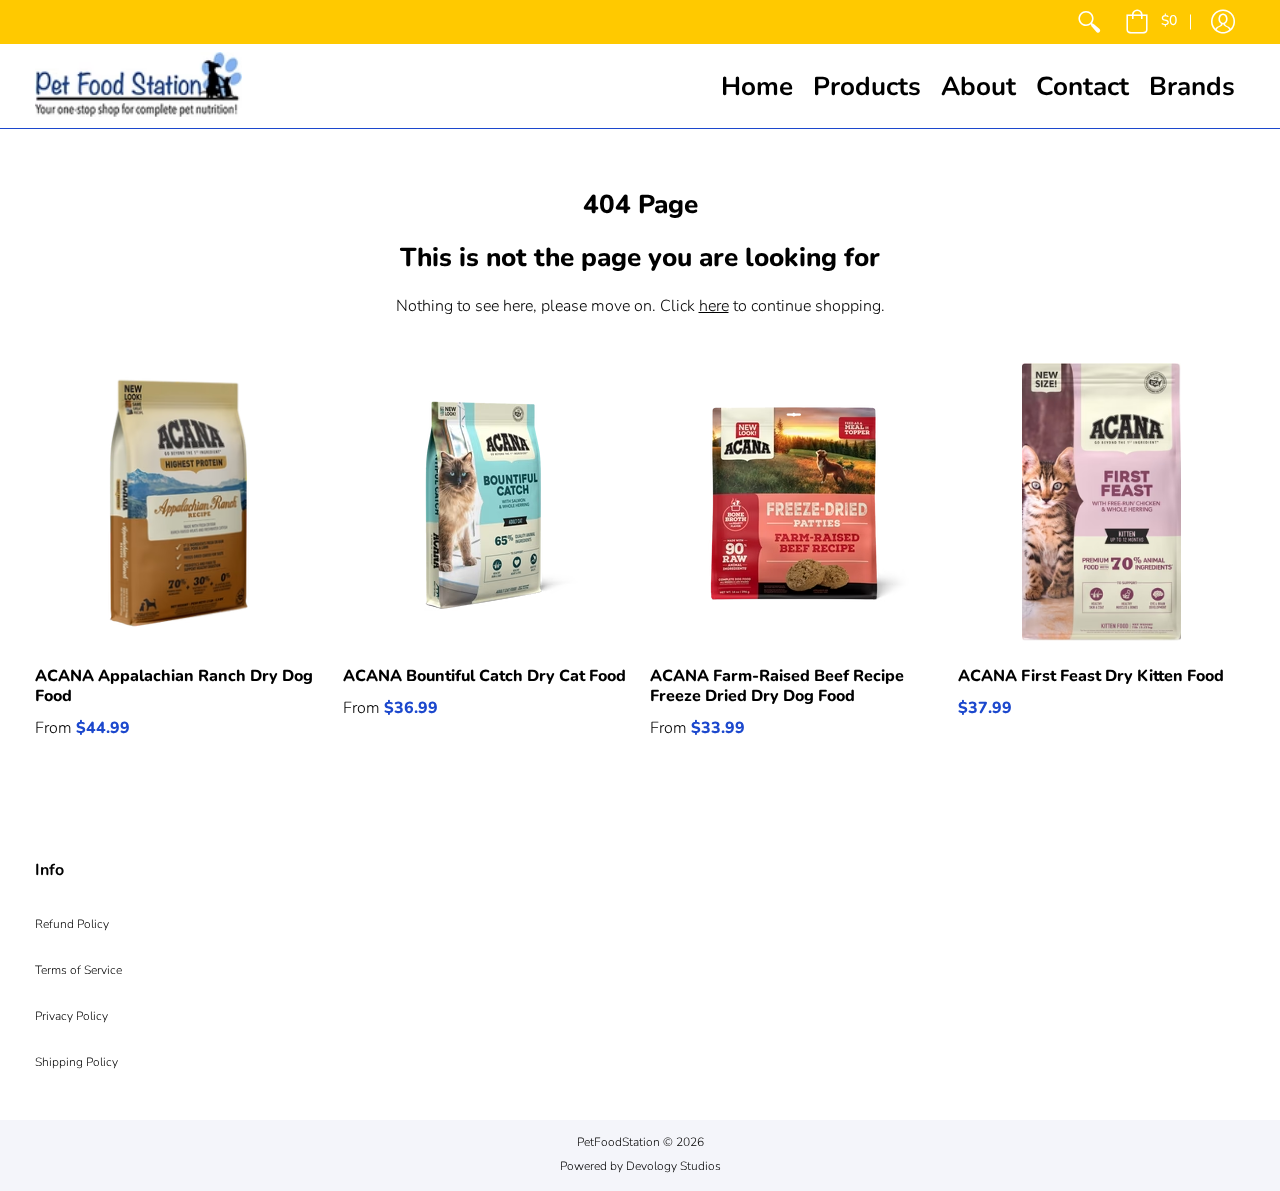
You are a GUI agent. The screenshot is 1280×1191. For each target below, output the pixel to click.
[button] (1151, 22)
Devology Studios (673, 1166)
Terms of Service (78, 970)
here (714, 306)
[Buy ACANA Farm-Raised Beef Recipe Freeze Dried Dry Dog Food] (794, 502)
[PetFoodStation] (138, 86)
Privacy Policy (71, 1016)
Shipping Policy (76, 1062)
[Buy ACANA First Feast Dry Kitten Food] (1102, 502)
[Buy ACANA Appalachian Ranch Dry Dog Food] (179, 502)
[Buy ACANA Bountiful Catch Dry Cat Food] (487, 502)
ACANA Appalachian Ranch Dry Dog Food (174, 686)
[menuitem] (1089, 22)
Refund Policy (72, 924)
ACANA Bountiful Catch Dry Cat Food (484, 676)
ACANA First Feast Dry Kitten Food (1091, 676)
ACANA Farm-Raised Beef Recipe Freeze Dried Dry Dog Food (777, 686)
